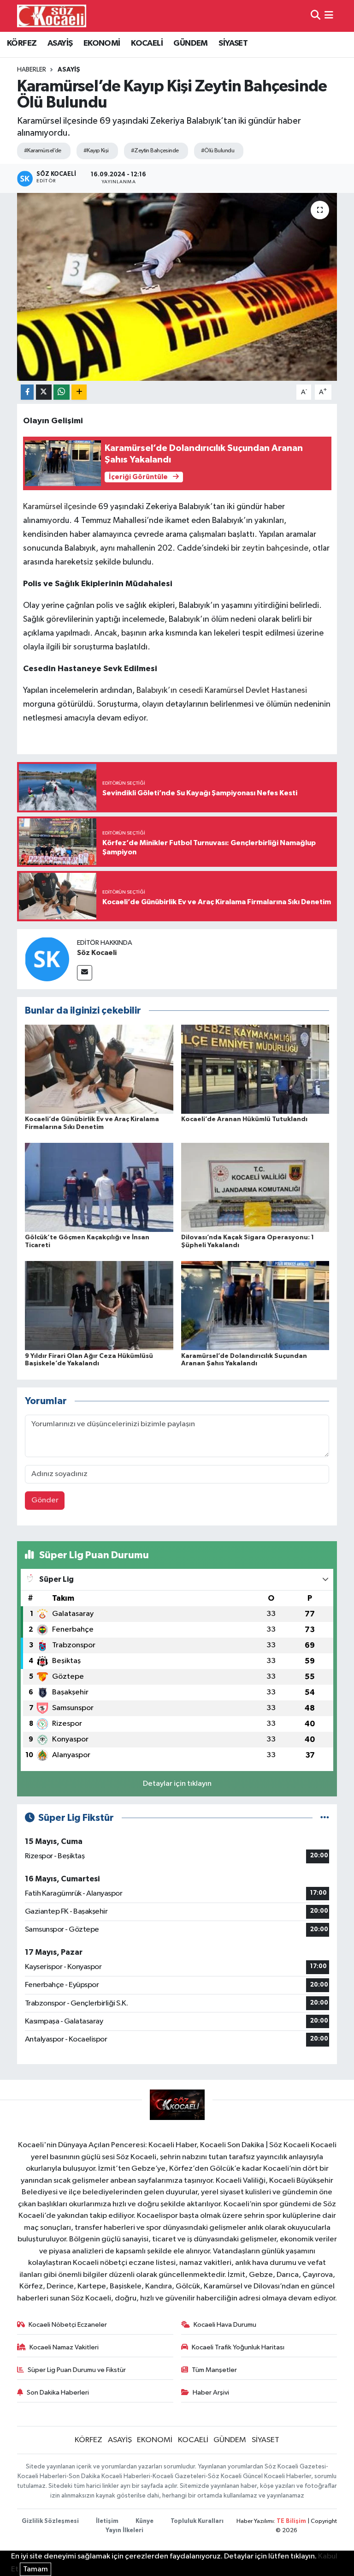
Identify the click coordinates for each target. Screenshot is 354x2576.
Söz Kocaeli (97, 953)
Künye (145, 2521)
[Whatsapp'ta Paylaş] (62, 392)
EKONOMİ (102, 43)
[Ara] (316, 16)
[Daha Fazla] (79, 392)
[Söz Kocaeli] (47, 959)
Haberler (32, 70)
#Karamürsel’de (43, 151)
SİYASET (233, 43)
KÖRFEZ (22, 43)
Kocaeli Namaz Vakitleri (64, 2347)
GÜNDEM (190, 43)
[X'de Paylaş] (44, 392)
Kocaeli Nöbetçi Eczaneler (68, 2325)
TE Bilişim (291, 2521)
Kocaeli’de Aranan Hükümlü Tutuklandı (244, 1119)
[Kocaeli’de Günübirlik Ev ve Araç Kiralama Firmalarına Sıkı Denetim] (99, 1069)
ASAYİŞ (60, 43)
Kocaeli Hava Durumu (225, 2325)
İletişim (107, 2521)
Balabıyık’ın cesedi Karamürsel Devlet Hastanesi (221, 691)
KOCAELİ (147, 43)
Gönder (45, 1500)
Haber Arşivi (211, 2393)
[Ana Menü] (329, 16)
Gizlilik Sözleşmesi (50, 2521)
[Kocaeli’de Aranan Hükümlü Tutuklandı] (255, 1069)
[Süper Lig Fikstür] (325, 1818)
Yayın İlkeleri (124, 2531)
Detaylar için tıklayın (177, 1784)
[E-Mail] (85, 973)
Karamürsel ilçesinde (60, 507)
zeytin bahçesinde (275, 548)
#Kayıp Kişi (96, 151)
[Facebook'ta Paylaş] (27, 392)
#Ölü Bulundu (218, 151)
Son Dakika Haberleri (58, 2393)
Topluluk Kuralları (197, 2521)
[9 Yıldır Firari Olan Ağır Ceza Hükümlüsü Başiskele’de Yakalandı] (99, 1306)
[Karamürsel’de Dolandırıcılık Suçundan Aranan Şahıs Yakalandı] (255, 1306)
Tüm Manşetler (214, 2370)
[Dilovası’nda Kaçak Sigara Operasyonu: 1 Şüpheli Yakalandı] (255, 1187)
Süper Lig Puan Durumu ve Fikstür (77, 2370)
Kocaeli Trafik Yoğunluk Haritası (238, 2347)
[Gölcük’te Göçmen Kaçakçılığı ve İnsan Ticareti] (99, 1187)
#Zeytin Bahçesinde (155, 151)
